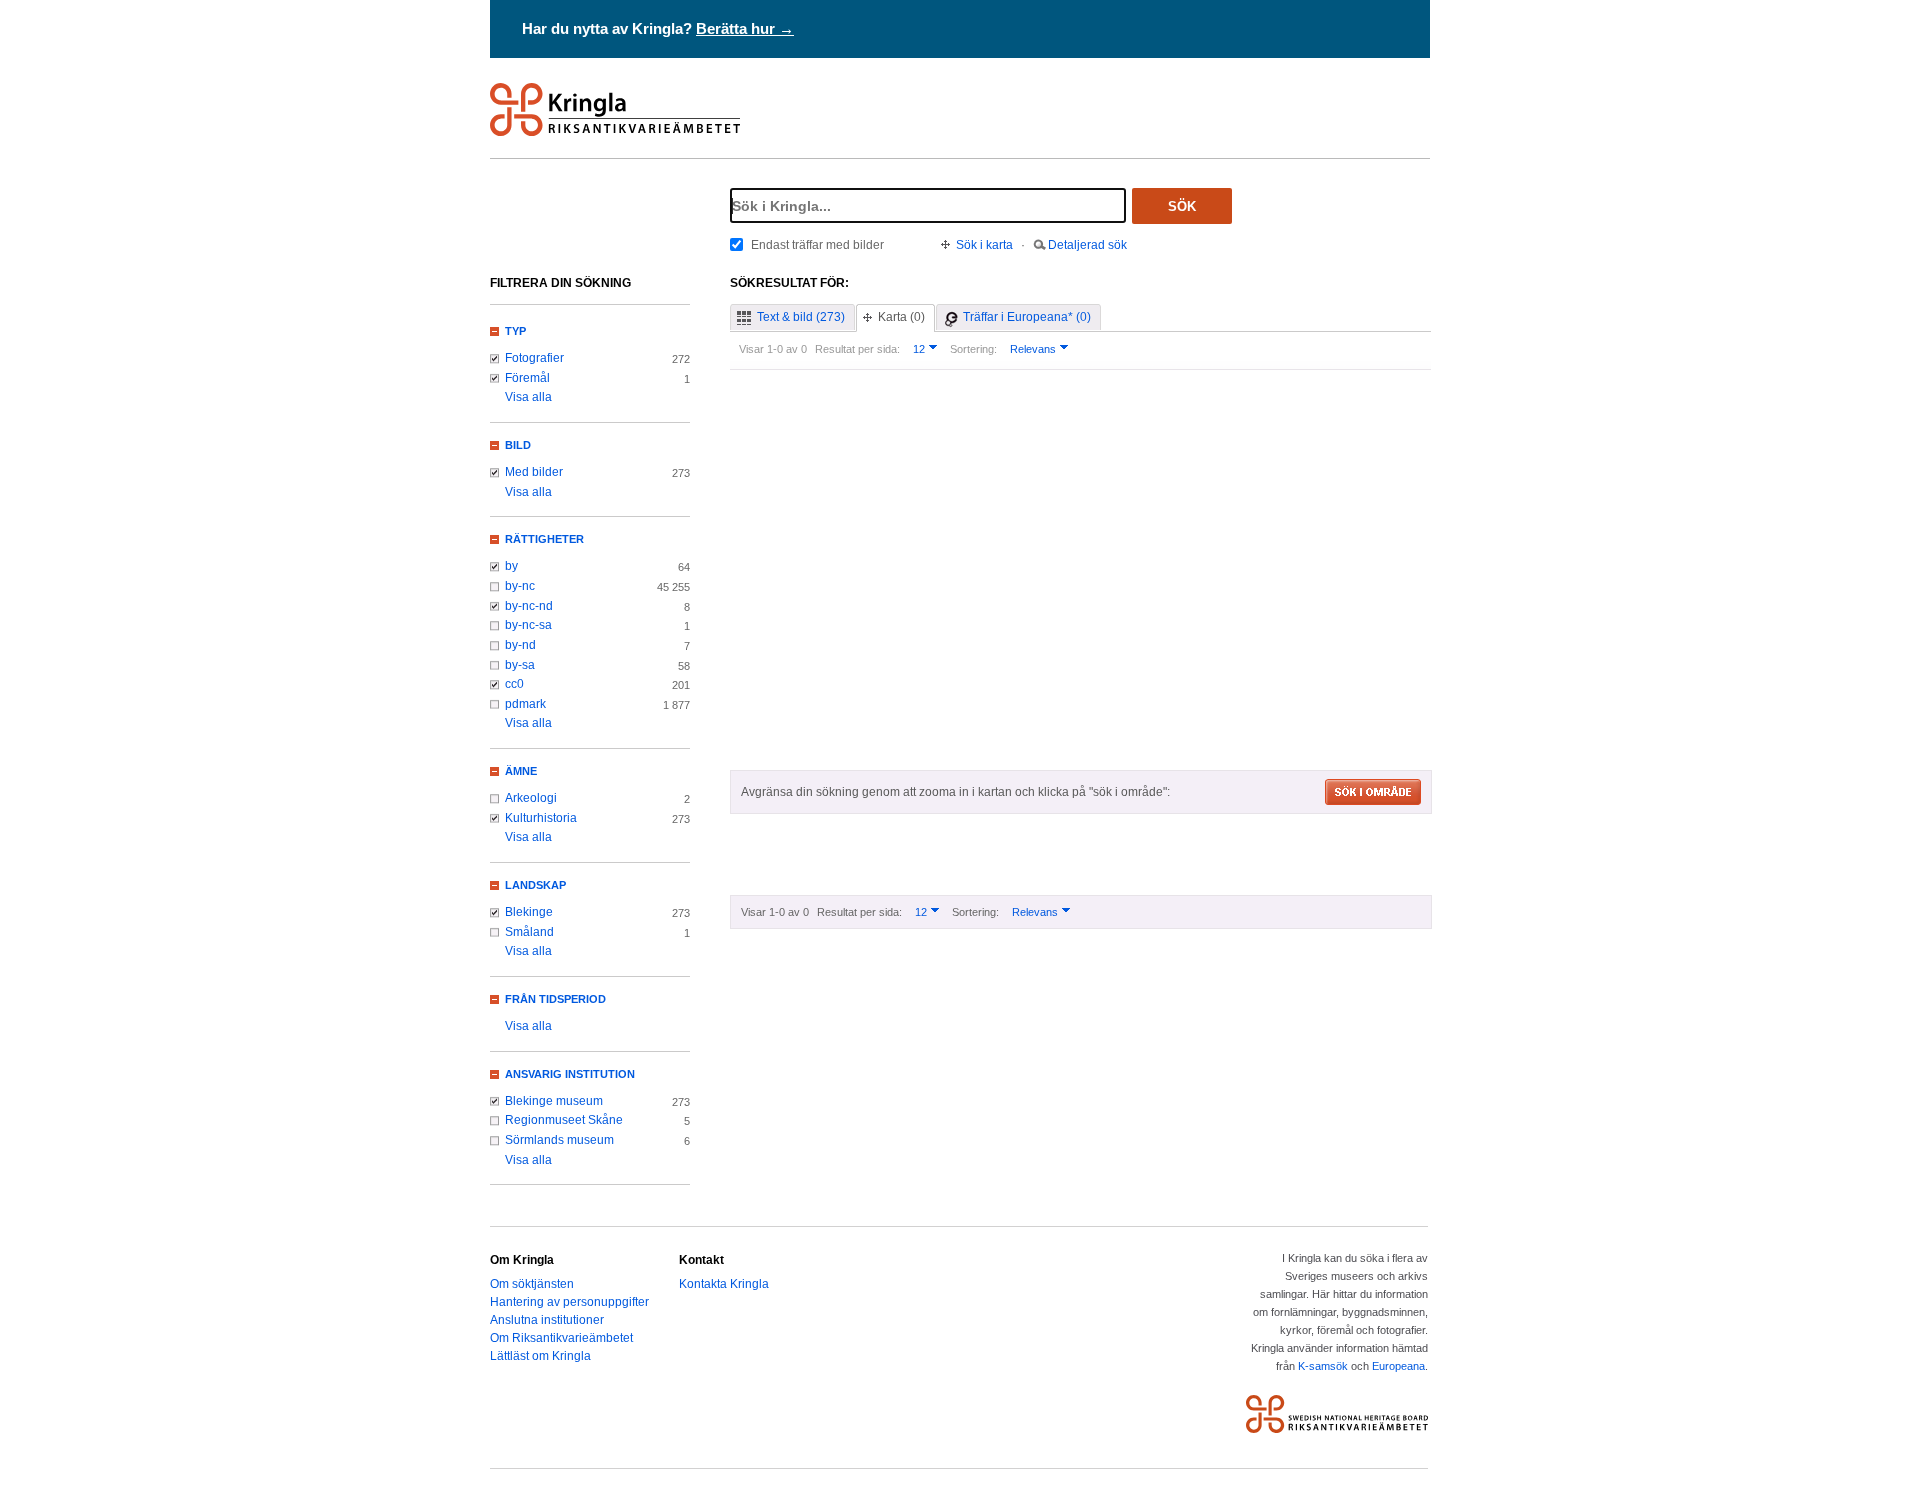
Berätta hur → (745, 28)
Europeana (1398, 1366)
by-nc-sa (528, 625)
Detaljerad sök (1087, 245)
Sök (1182, 206)
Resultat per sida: (857, 349)
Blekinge (529, 912)
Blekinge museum (554, 1101)
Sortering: (973, 349)
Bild (518, 445)
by (511, 566)
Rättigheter (544, 539)
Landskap (535, 885)
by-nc (520, 586)
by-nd (520, 645)
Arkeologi (531, 798)
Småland (529, 932)
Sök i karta (984, 245)
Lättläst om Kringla (540, 1356)
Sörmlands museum (559, 1140)
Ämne (521, 771)
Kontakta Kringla (724, 1284)
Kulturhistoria (541, 818)
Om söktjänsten (532, 1284)
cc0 (514, 684)
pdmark (525, 704)
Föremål (527, 378)
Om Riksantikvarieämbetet (561, 1338)
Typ (515, 331)
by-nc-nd (529, 606)
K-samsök (1323, 1366)
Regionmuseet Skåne (564, 1120)
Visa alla (528, 397)
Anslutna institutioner (547, 1320)
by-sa (520, 665)
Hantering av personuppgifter (569, 1302)
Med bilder (534, 472)
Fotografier (534, 358)
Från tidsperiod (555, 999)
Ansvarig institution (570, 1074)
